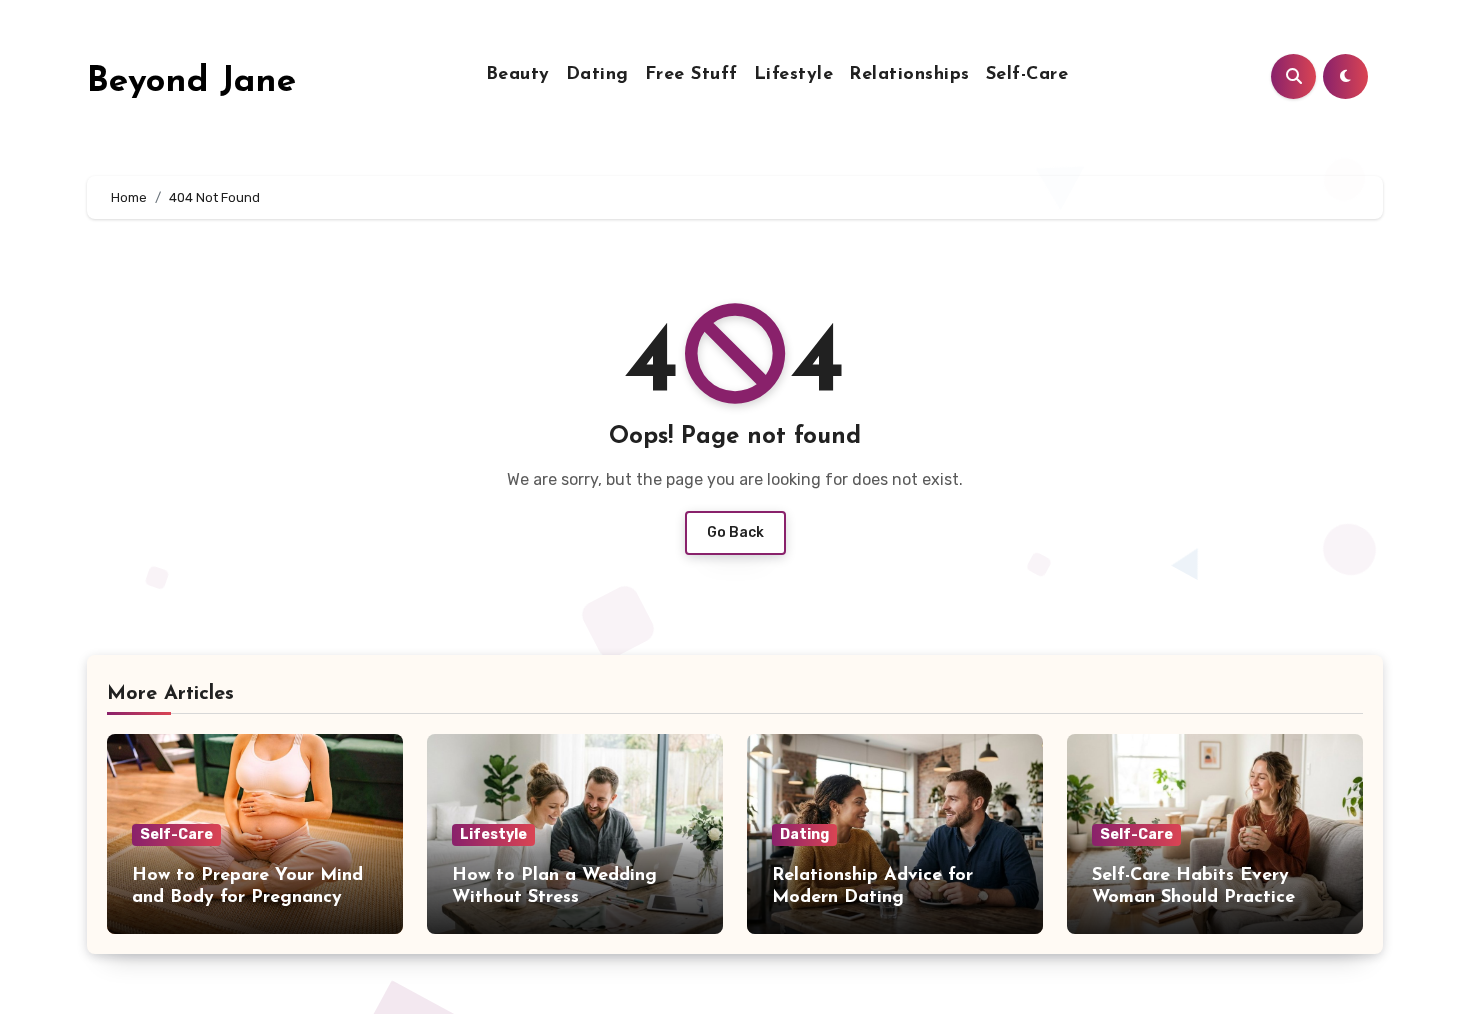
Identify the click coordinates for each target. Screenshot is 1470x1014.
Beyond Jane (191, 82)
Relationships (909, 75)
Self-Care (1027, 75)
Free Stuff (691, 75)
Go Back (735, 532)
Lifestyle (794, 75)
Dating (597, 75)
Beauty (518, 75)
